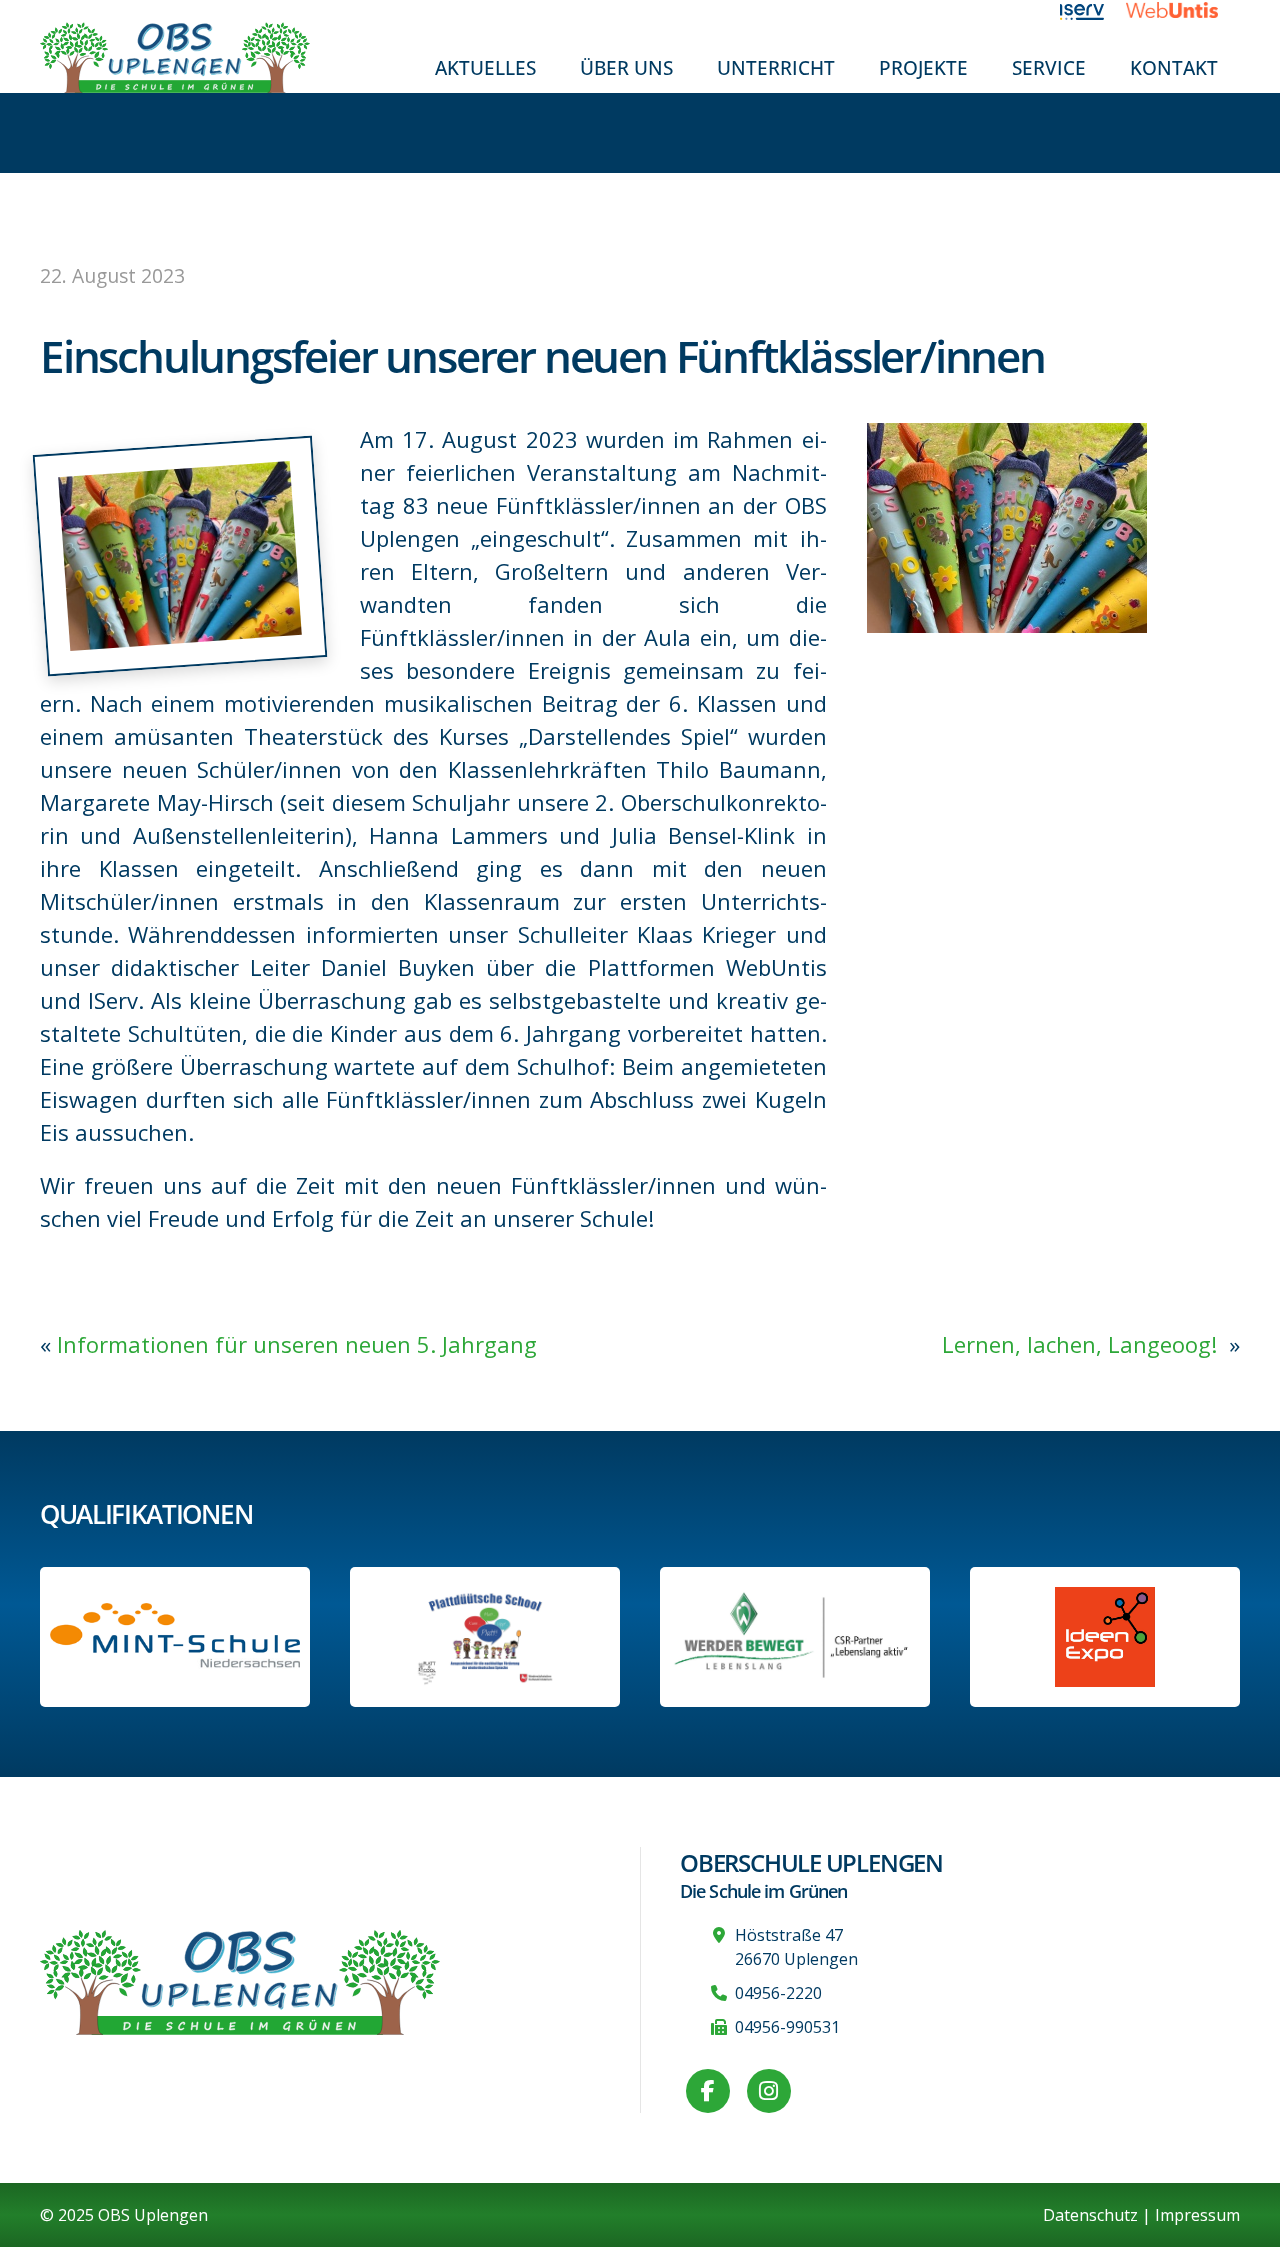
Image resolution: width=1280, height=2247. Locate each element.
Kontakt (1174, 67)
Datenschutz (1090, 2215)
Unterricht (776, 67)
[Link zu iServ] (1093, 10)
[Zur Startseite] (175, 56)
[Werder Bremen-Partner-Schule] (795, 1637)
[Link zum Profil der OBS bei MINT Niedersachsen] (175, 1637)
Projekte (923, 67)
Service (1049, 67)
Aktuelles (485, 67)
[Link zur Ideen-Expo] (1105, 1637)
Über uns (626, 67)
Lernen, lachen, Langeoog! (1082, 1344)
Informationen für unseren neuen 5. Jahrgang (297, 1344)
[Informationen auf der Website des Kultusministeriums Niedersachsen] (485, 1637)
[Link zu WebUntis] (1183, 10)
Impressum (1197, 2215)
